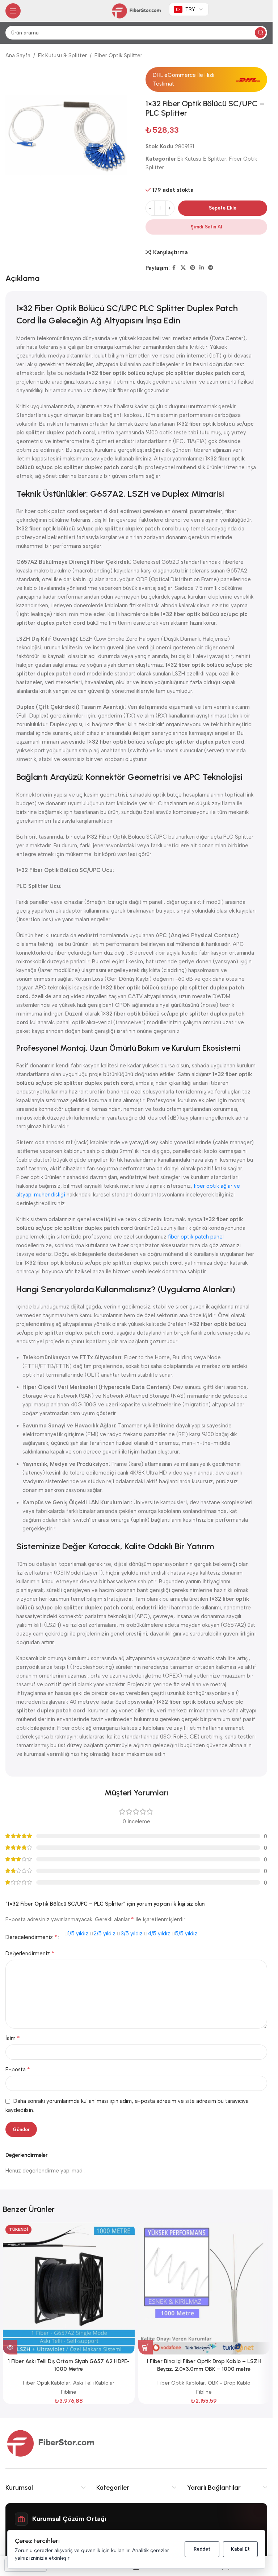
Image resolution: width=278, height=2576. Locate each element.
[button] (146, 2347)
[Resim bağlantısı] (51, 2443)
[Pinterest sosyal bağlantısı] (193, 268)
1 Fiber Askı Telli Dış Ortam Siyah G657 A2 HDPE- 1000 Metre (69, 2365)
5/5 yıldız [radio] (186, 1934)
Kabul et (240, 2549)
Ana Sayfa (18, 55)
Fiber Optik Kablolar (47, 2383)
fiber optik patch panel (196, 1237)
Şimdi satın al (206, 227)
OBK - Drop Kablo (229, 2383)
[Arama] (260, 33)
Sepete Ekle (223, 208)
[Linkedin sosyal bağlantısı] (202, 268)
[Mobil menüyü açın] (13, 11)
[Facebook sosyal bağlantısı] (174, 268)
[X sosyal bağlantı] (183, 268)
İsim (13, 2038)
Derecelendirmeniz (31, 1937)
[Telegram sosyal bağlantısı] (211, 268)
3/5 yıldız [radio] (132, 1934)
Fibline (69, 2392)
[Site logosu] (136, 11)
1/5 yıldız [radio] (78, 1934)
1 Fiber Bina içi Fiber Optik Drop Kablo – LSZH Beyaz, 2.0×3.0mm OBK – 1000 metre (204, 2365)
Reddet (202, 2549)
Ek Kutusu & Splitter (62, 55)
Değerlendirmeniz (30, 1953)
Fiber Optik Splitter (118, 55)
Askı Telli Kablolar (94, 2383)
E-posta (18, 2069)
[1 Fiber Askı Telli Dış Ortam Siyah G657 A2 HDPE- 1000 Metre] (69, 2288)
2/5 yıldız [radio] (104, 1934)
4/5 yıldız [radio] (159, 1934)
